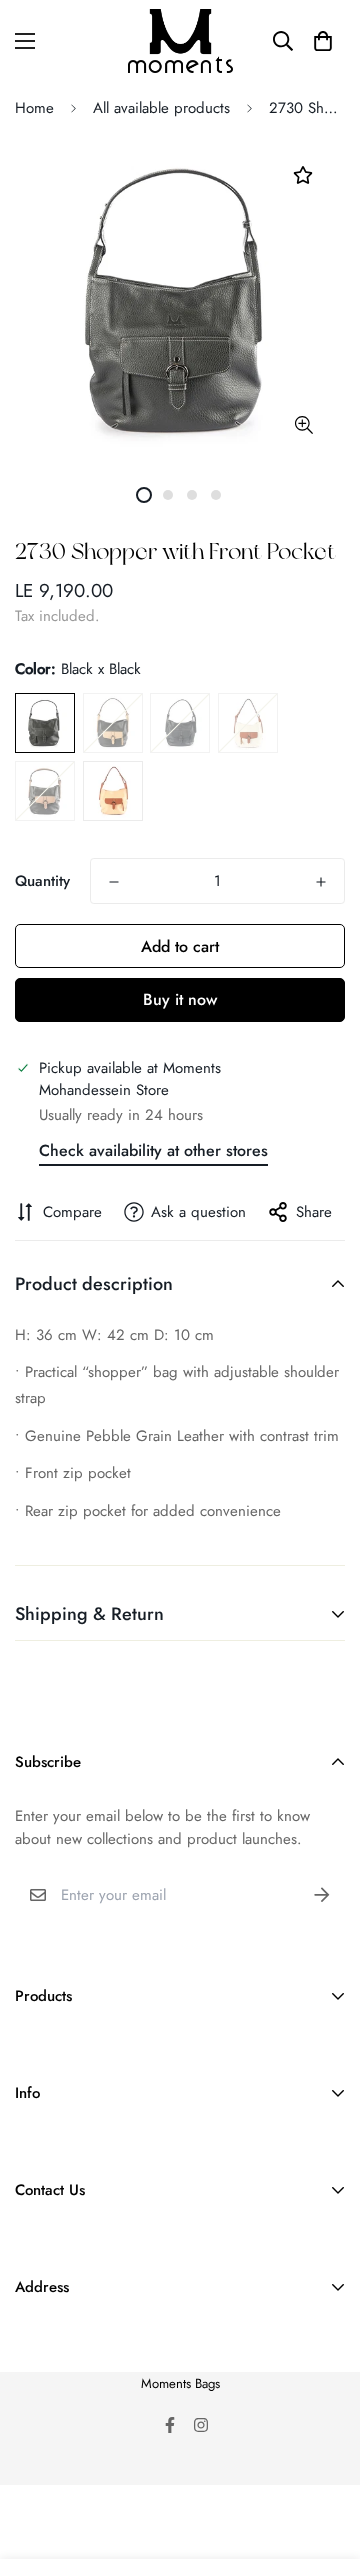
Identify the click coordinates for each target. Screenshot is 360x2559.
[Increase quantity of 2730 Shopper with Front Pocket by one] (321, 882)
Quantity (42, 881)
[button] (322, 41)
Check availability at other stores (153, 1150)
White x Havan (248, 723)
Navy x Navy (180, 723)
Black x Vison (45, 791)
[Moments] (180, 41)
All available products (161, 108)
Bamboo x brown (113, 791)
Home (34, 108)
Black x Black (45, 723)
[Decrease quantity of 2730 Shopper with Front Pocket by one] (114, 882)
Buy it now (180, 999)
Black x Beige (113, 723)
